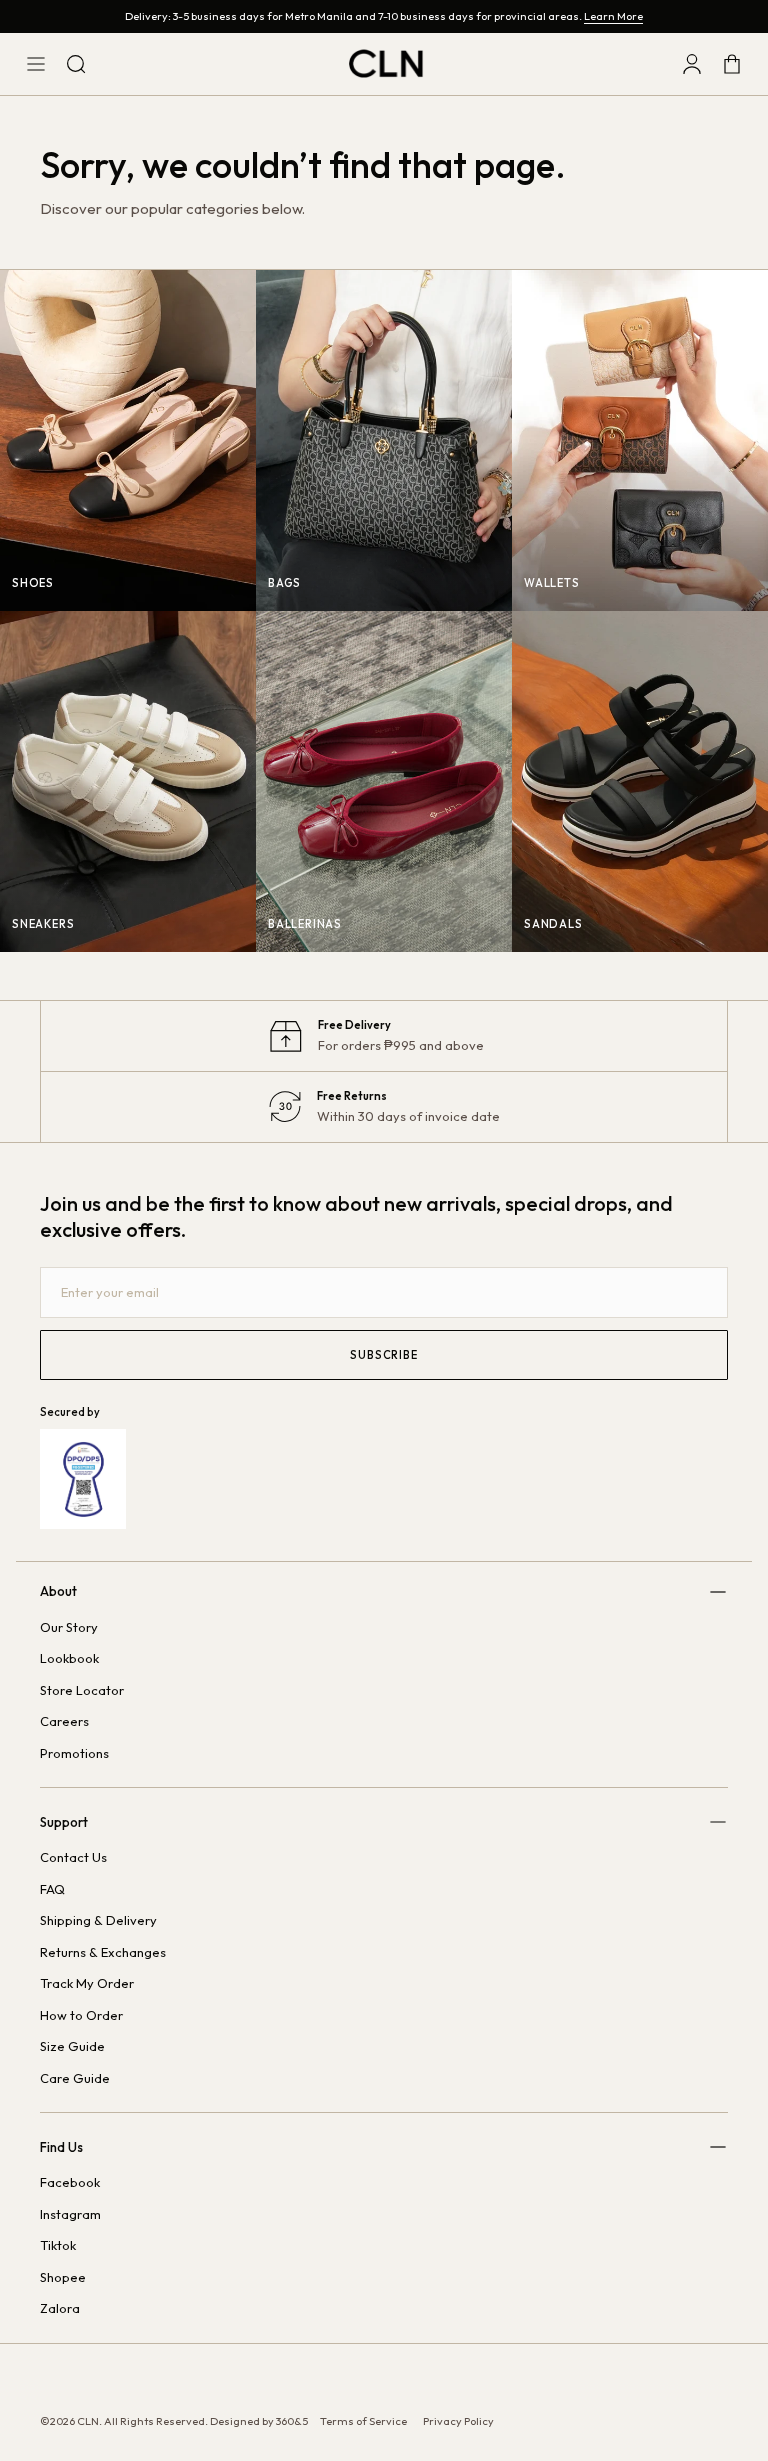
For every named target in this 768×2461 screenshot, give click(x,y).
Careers (64, 1721)
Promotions (74, 1753)
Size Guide (72, 2046)
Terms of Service (363, 2421)
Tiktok (58, 2245)
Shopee (63, 2277)
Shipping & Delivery (98, 1920)
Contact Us (73, 1857)
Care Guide (75, 2078)
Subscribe (383, 1355)
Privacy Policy (458, 2421)
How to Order (81, 2015)
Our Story (69, 1627)
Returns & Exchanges (103, 1952)
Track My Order (87, 1983)
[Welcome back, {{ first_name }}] (692, 64)
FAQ (52, 1889)
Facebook (70, 2182)
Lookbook (69, 1658)
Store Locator (82, 1690)
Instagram (70, 2214)
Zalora (60, 2308)
